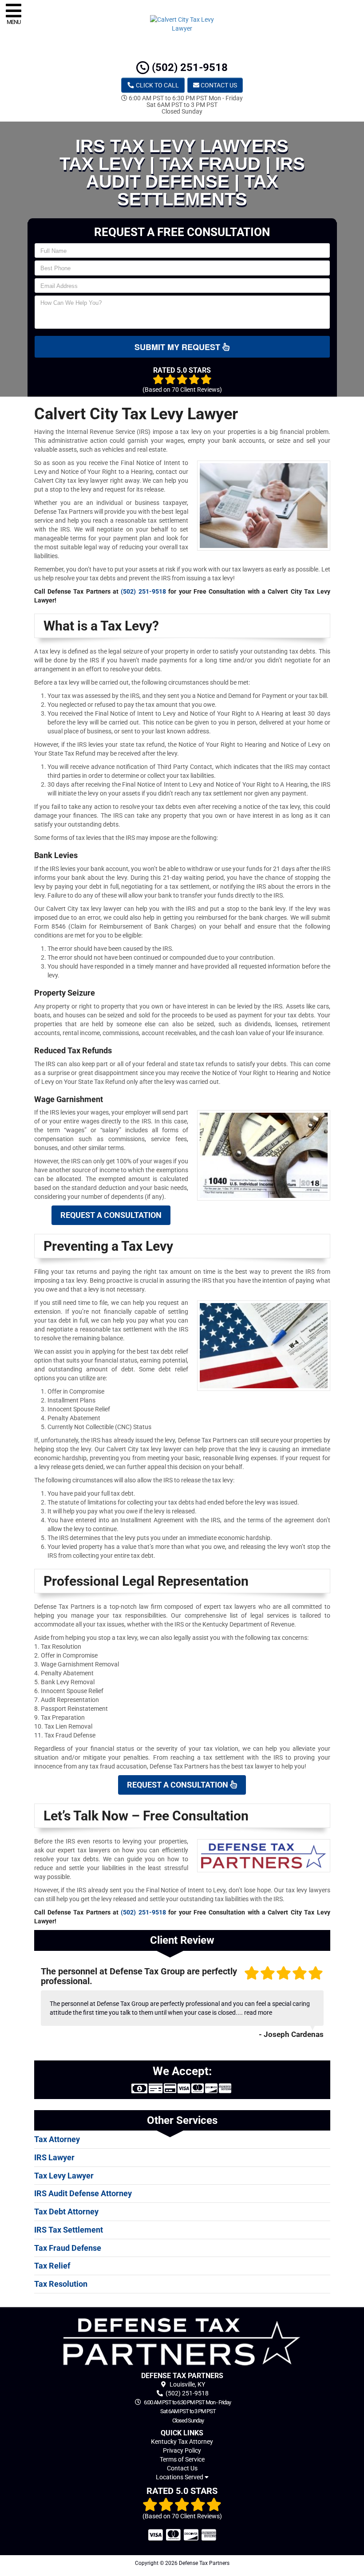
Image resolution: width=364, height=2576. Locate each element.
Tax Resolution (61, 2284)
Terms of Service (182, 2459)
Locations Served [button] (180, 2477)
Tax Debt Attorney (66, 2212)
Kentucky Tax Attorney (182, 2442)
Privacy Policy (182, 2450)
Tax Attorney (57, 2139)
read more (258, 2013)
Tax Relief (52, 2266)
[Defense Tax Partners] (182, 2342)
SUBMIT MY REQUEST (178, 347)
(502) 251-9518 (188, 67)
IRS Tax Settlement (69, 2230)
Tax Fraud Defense (68, 2248)
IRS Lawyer (54, 2157)
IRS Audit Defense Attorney (83, 2193)
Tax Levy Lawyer (64, 2176)
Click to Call (157, 85)
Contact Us (218, 85)
